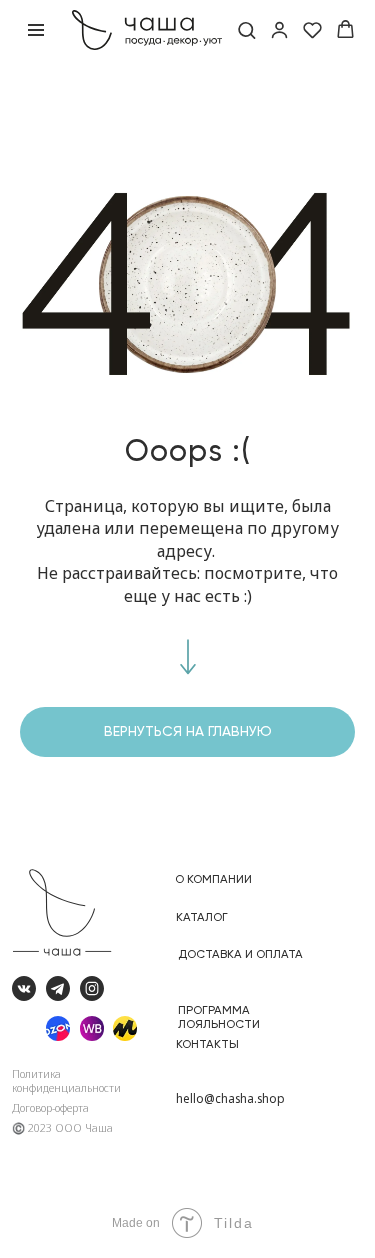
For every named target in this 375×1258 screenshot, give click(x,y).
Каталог (202, 917)
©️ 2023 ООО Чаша (62, 1128)
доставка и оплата (240, 954)
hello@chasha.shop (230, 1098)
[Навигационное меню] (36, 30)
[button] (246, 29)
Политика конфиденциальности (66, 1081)
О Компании (213, 879)
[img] (125, 1028)
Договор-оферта (50, 1108)
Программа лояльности (219, 1017)
